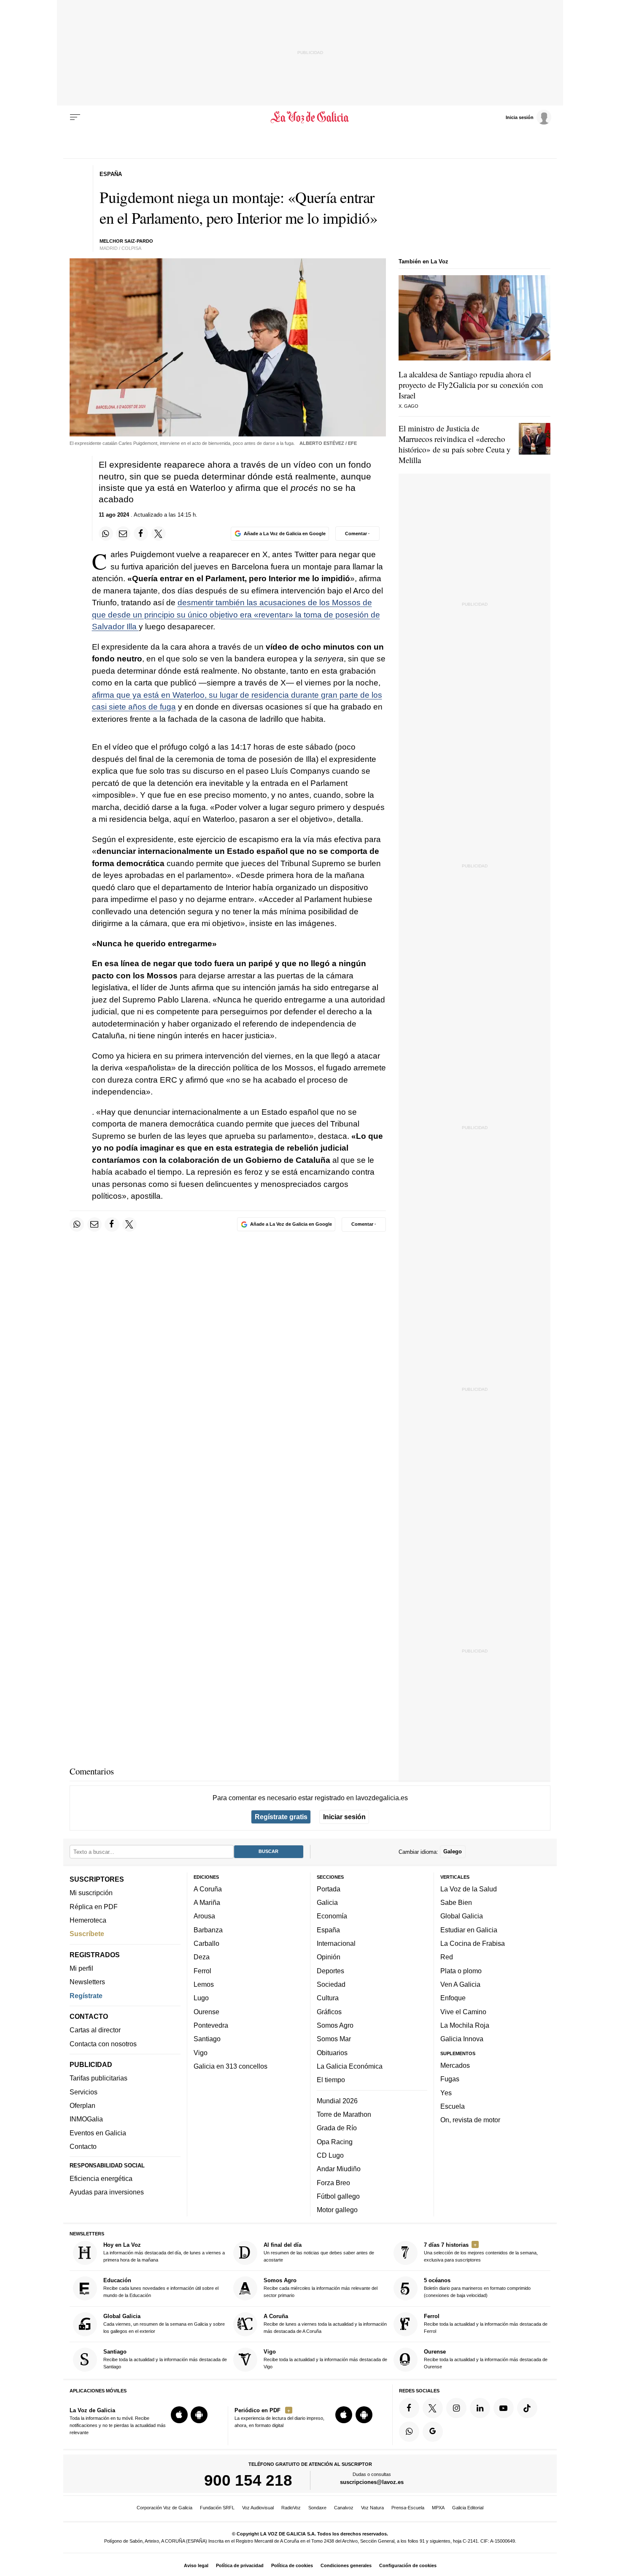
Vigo (201, 2052)
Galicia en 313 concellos (230, 2066)
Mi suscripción (91, 1893)
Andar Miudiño (339, 2169)
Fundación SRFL (217, 2508)
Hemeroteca (88, 1920)
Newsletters (87, 1982)
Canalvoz (344, 2508)
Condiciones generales (346, 2565)
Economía (332, 1916)
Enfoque (453, 1998)
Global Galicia (462, 1916)
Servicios (84, 2091)
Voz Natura (372, 2508)
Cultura (328, 1998)
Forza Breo (333, 2182)
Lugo (201, 1998)
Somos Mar (334, 2039)
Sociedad (331, 1984)
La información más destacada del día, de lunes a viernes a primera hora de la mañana (164, 2252)
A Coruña (208, 1888)
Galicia (327, 1902)
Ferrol (202, 1970)
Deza (202, 1957)
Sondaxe (317, 2508)
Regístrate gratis (281, 1817)
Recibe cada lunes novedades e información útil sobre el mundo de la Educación (161, 2288)
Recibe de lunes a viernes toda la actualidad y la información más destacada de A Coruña (325, 2323)
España (328, 1929)
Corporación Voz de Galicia (164, 2508)
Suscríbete (87, 1934)
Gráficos (329, 2011)
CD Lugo (330, 2155)
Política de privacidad (240, 2565)
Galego (453, 1851)
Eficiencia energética (101, 2178)
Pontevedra (211, 2025)
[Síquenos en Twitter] (433, 2408)
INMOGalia (86, 2119)
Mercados (455, 2065)
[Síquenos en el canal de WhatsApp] (409, 2431)
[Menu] (75, 117)
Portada (329, 1888)
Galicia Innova (462, 2039)
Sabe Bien (456, 1902)
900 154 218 (248, 2480)
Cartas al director (95, 2030)
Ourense (206, 2011)
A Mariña (207, 1902)
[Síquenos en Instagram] (456, 2408)
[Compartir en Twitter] (159, 534)
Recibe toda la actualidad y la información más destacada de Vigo (325, 2359)
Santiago (207, 2039)
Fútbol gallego (338, 2196)
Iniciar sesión (344, 1817)
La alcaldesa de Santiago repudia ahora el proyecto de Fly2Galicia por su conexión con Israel (471, 385)
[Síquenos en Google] (433, 2431)
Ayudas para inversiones (107, 2192)
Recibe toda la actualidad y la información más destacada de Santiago (165, 2359)
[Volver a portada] (310, 117)
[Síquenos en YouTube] (504, 2408)
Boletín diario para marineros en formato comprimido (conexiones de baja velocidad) (477, 2288)
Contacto (83, 2146)
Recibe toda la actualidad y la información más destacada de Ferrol (486, 2323)
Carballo (206, 1943)
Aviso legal (196, 2565)
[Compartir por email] (123, 534)
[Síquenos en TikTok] (527, 2408)
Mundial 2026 (337, 2100)
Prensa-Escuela (408, 2508)
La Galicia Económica (350, 2066)
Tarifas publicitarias (98, 2078)
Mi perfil (81, 1968)
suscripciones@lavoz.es (372, 2482)
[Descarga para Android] (199, 2415)
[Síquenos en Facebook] (409, 2408)
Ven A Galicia (460, 1984)
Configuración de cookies (408, 2565)
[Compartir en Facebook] (141, 534)
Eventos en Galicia (98, 2132)
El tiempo (331, 2080)
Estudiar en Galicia (469, 1929)
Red (447, 1957)
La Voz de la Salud (469, 1888)
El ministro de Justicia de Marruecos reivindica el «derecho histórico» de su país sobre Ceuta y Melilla (455, 444)
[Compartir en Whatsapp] (106, 534)
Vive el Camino (463, 2011)
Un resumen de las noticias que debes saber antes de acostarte (319, 2252)
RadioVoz (291, 2508)
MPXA (438, 2508)
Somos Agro (335, 2025)
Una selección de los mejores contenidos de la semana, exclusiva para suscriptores (481, 2252)
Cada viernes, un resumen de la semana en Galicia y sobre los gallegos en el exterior (164, 2323)
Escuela (453, 2106)
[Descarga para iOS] (179, 2415)
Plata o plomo (461, 1970)
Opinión (329, 1957)
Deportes (330, 1970)
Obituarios (332, 2052)
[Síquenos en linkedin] (480, 2408)
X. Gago (408, 406)
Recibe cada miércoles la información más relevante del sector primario (321, 2288)
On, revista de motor (470, 2120)
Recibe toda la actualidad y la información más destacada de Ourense (486, 2359)
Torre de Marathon (344, 2114)
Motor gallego (337, 2210)
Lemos (204, 1984)
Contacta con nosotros (103, 2043)
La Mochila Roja (465, 2025)
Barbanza (208, 1929)
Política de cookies (292, 2565)
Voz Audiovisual (258, 2508)
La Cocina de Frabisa (473, 1943)
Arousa (204, 1916)
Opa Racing (335, 2141)
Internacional (336, 1943)
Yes (446, 2092)
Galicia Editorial (468, 2508)
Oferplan (82, 2105)
